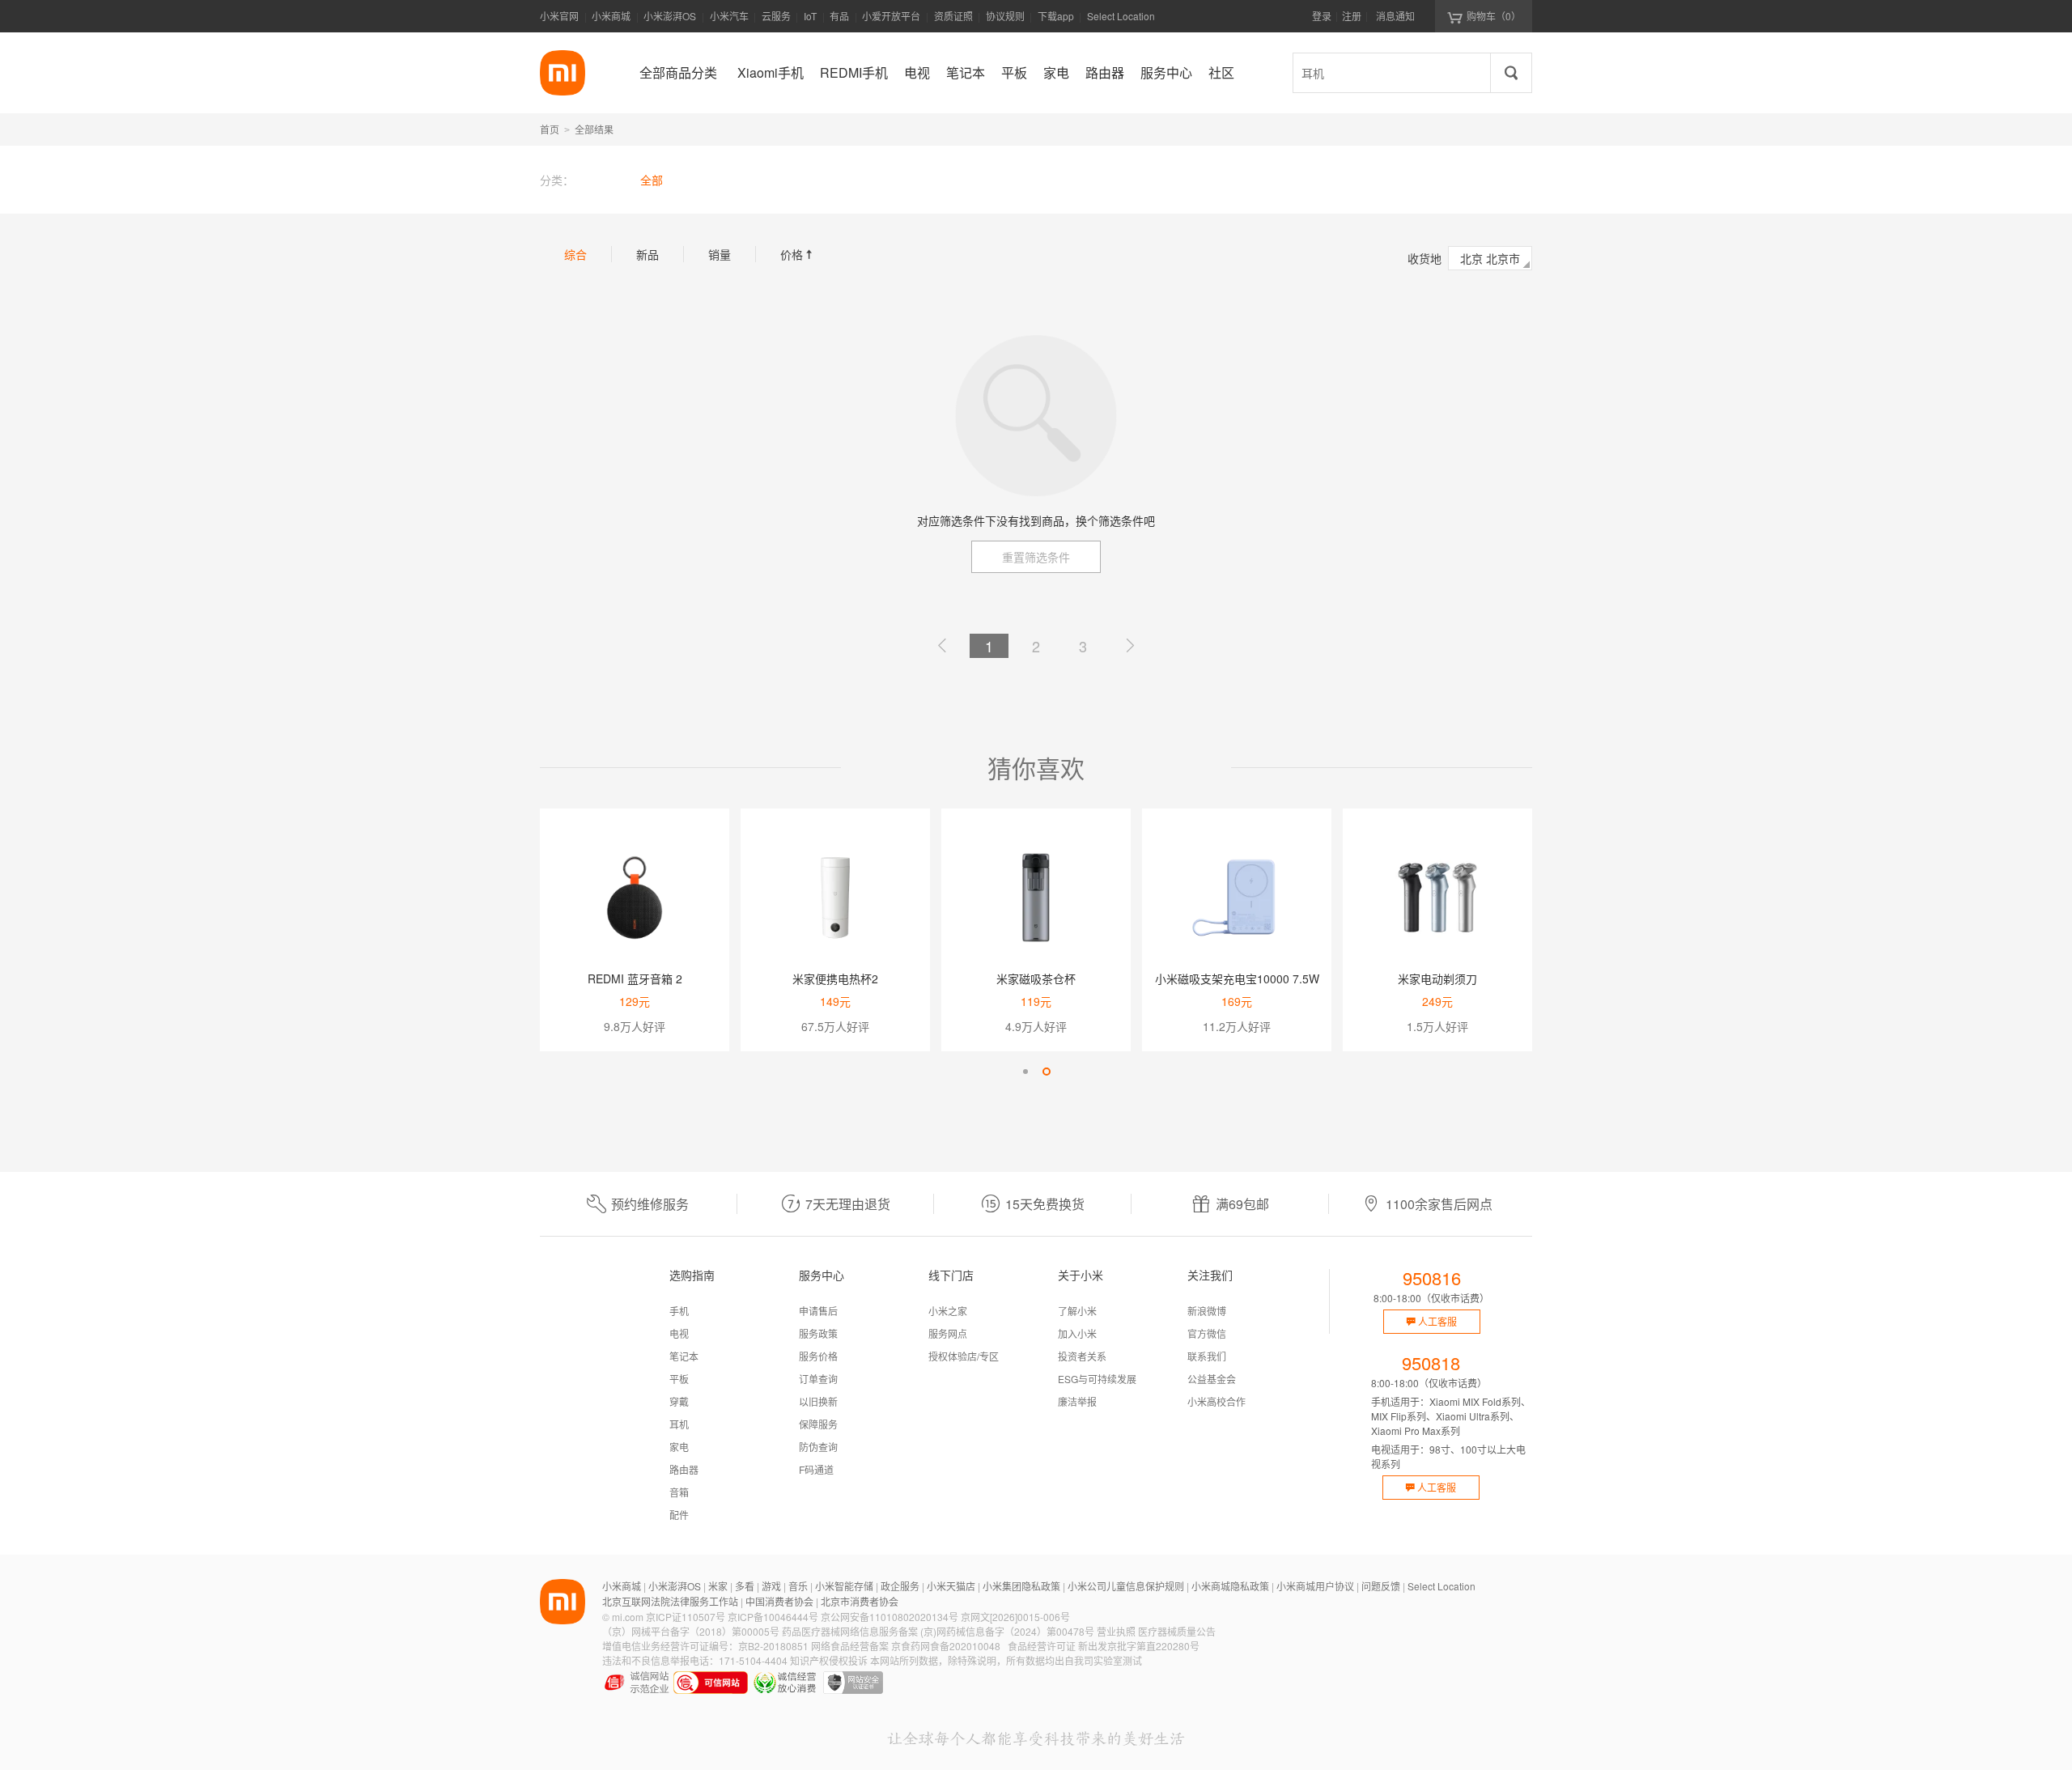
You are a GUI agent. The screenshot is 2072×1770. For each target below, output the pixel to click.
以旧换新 (818, 1401)
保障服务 (818, 1424)
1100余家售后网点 (1439, 1204)
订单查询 (818, 1379)
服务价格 (818, 1356)
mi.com (628, 1617)
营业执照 (1116, 1631)
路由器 (684, 1469)
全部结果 (594, 129)
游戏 (771, 1586)
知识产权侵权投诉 (829, 1660)
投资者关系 (1082, 1356)
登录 (1322, 16)
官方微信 (1207, 1333)
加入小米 (1077, 1333)
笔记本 (684, 1356)
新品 (647, 254)
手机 (679, 1311)
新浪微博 (1207, 1311)
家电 (679, 1447)
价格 (798, 254)
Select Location (1121, 16)
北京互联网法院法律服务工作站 (670, 1601)
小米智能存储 (844, 1586)
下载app (1056, 21)
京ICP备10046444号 (773, 1617)
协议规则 (1005, 16)
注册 (1352, 16)
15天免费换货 (1045, 1204)
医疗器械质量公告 (1177, 1631)
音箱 (679, 1492)
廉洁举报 (1077, 1401)
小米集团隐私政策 (1021, 1586)
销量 (720, 254)
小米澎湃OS (670, 16)
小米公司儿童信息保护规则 (1126, 1586)
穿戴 (679, 1401)
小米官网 (559, 16)
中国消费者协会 (779, 1601)
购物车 (1494, 16)
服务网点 (948, 1333)
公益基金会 (1212, 1379)
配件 (679, 1515)
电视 (679, 1333)
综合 (575, 254)
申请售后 (818, 1311)
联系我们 (1207, 1356)
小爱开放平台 (891, 16)
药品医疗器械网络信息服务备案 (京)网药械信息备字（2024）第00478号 (938, 1631)
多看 (745, 1586)
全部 (652, 180)
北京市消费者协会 (860, 1601)
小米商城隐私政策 (1230, 1586)
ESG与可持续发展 (1097, 1379)
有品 (839, 16)
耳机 (679, 1424)
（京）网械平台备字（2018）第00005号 (691, 1631)
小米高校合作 (1216, 1401)
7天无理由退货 (848, 1204)
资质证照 (953, 16)
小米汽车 (729, 16)
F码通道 (816, 1469)
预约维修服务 (650, 1204)
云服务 (776, 16)
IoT (810, 16)
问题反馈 (1381, 1586)
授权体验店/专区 (964, 1356)
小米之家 (948, 1311)
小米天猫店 (951, 1586)
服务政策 (818, 1333)
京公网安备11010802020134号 (890, 1617)
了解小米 (1077, 1311)
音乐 (798, 1586)
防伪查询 (818, 1447)
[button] (1025, 1072)
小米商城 (611, 16)
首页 (550, 129)
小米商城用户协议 (1315, 1586)
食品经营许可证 (1042, 1646)
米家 (718, 1586)
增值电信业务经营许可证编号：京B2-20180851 (705, 1646)
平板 (679, 1379)
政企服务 (900, 1586)
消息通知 (1395, 16)
